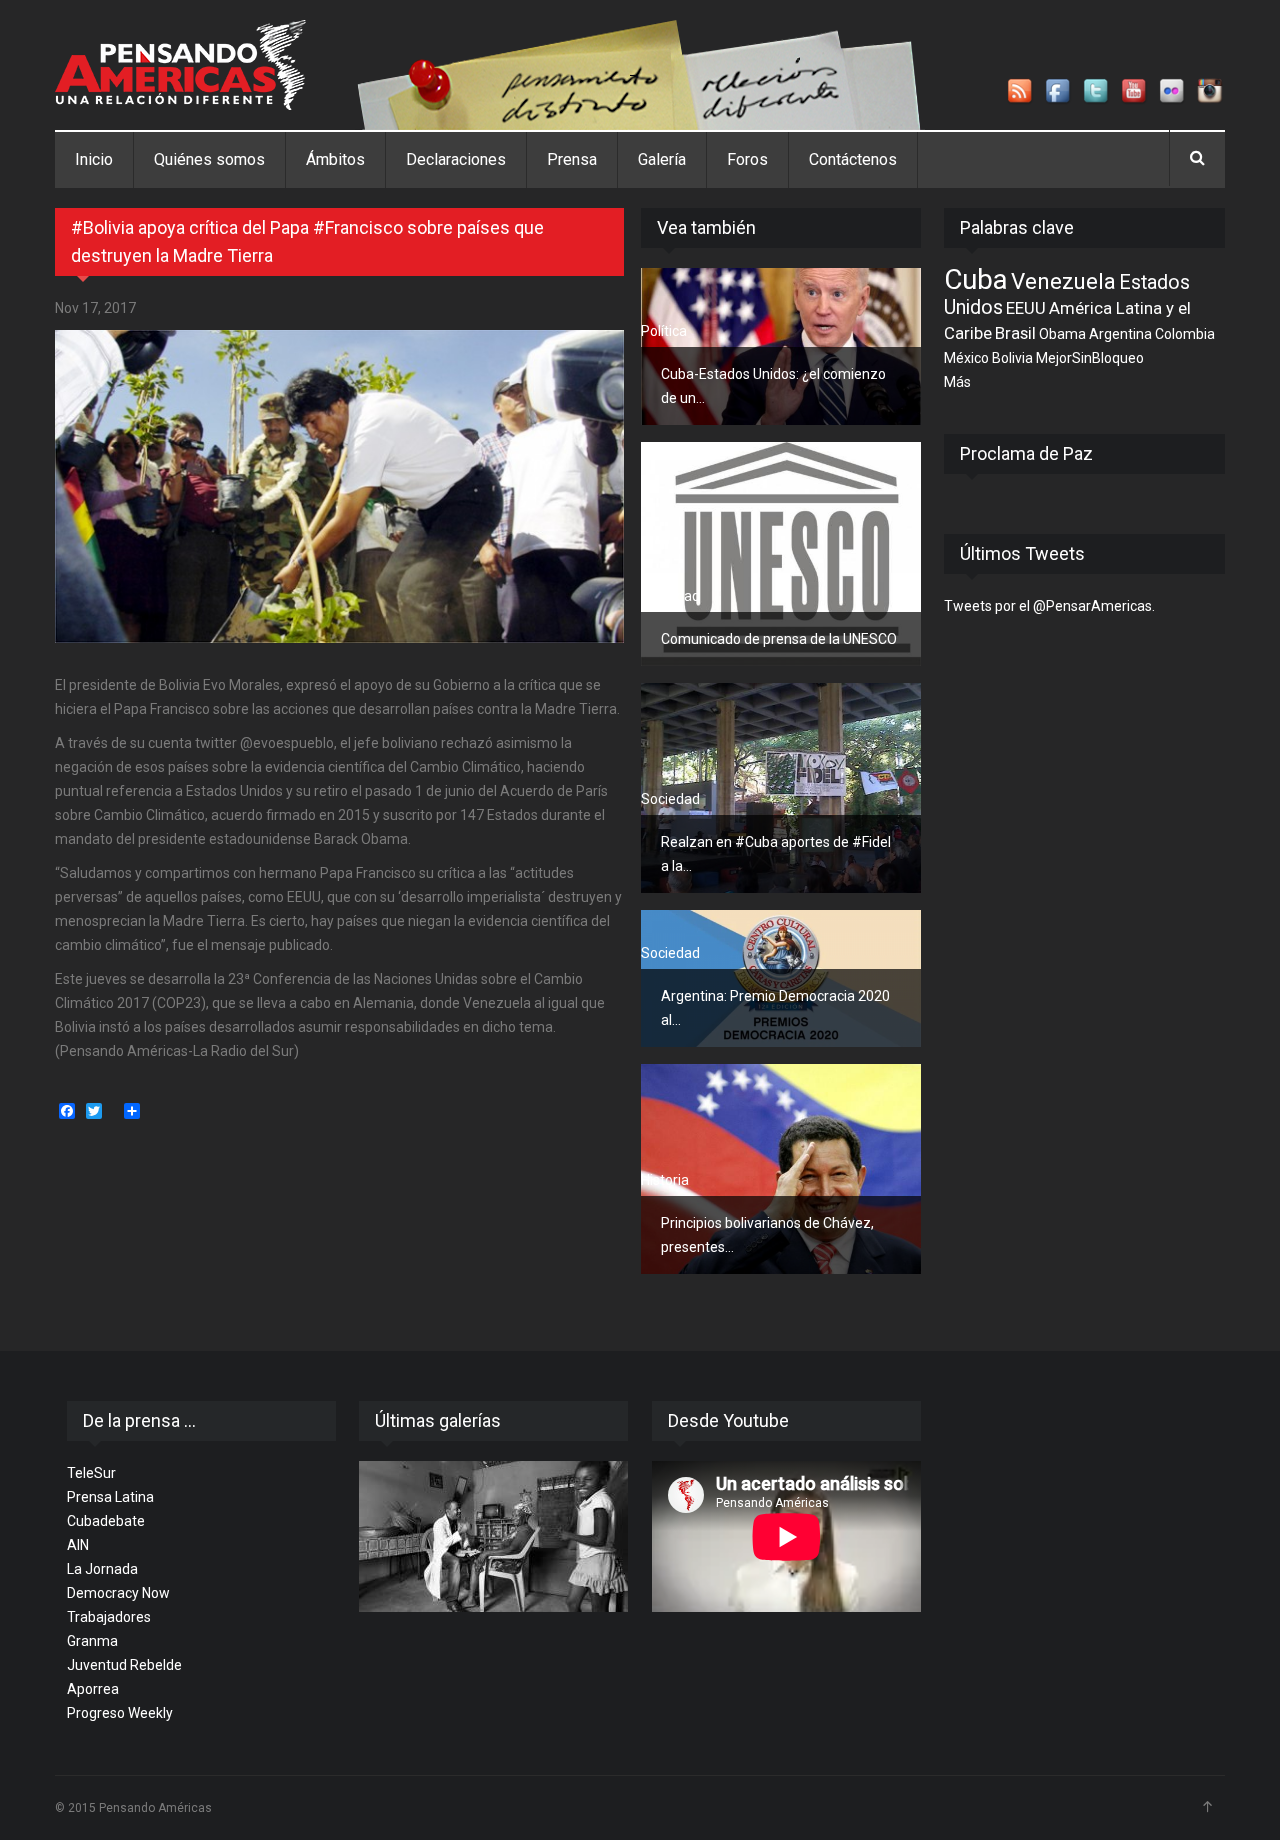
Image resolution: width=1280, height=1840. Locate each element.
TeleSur (91, 1473)
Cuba (976, 279)
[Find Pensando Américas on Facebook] (1059, 92)
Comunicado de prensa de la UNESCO (779, 639)
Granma (92, 1641)
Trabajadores (109, 1617)
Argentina (1120, 334)
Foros (747, 159)
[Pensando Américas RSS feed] (1021, 92)
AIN (78, 1545)
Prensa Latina (110, 1497)
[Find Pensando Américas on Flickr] (1173, 92)
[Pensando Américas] (180, 65)
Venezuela (1063, 281)
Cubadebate (106, 1521)
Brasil (1015, 333)
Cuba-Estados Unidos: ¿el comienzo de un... (773, 386)
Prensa (572, 159)
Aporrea (93, 1689)
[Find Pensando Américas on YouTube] (1135, 92)
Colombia (1185, 334)
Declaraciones (456, 159)
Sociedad (670, 596)
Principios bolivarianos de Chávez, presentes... (767, 1235)
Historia (665, 1180)
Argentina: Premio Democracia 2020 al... (775, 1008)
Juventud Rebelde (124, 1665)
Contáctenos (853, 159)
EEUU (1026, 308)
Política (664, 331)
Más (957, 382)
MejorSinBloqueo (1090, 358)
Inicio (94, 159)
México (966, 358)
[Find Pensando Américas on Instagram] (1211, 92)
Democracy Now (118, 1593)
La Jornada (102, 1569)
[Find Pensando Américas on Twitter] (1097, 92)
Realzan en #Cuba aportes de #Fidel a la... (776, 854)
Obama (1062, 334)
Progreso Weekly (120, 1713)
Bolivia (1012, 358)
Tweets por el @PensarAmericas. (1049, 606)
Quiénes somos (209, 159)
